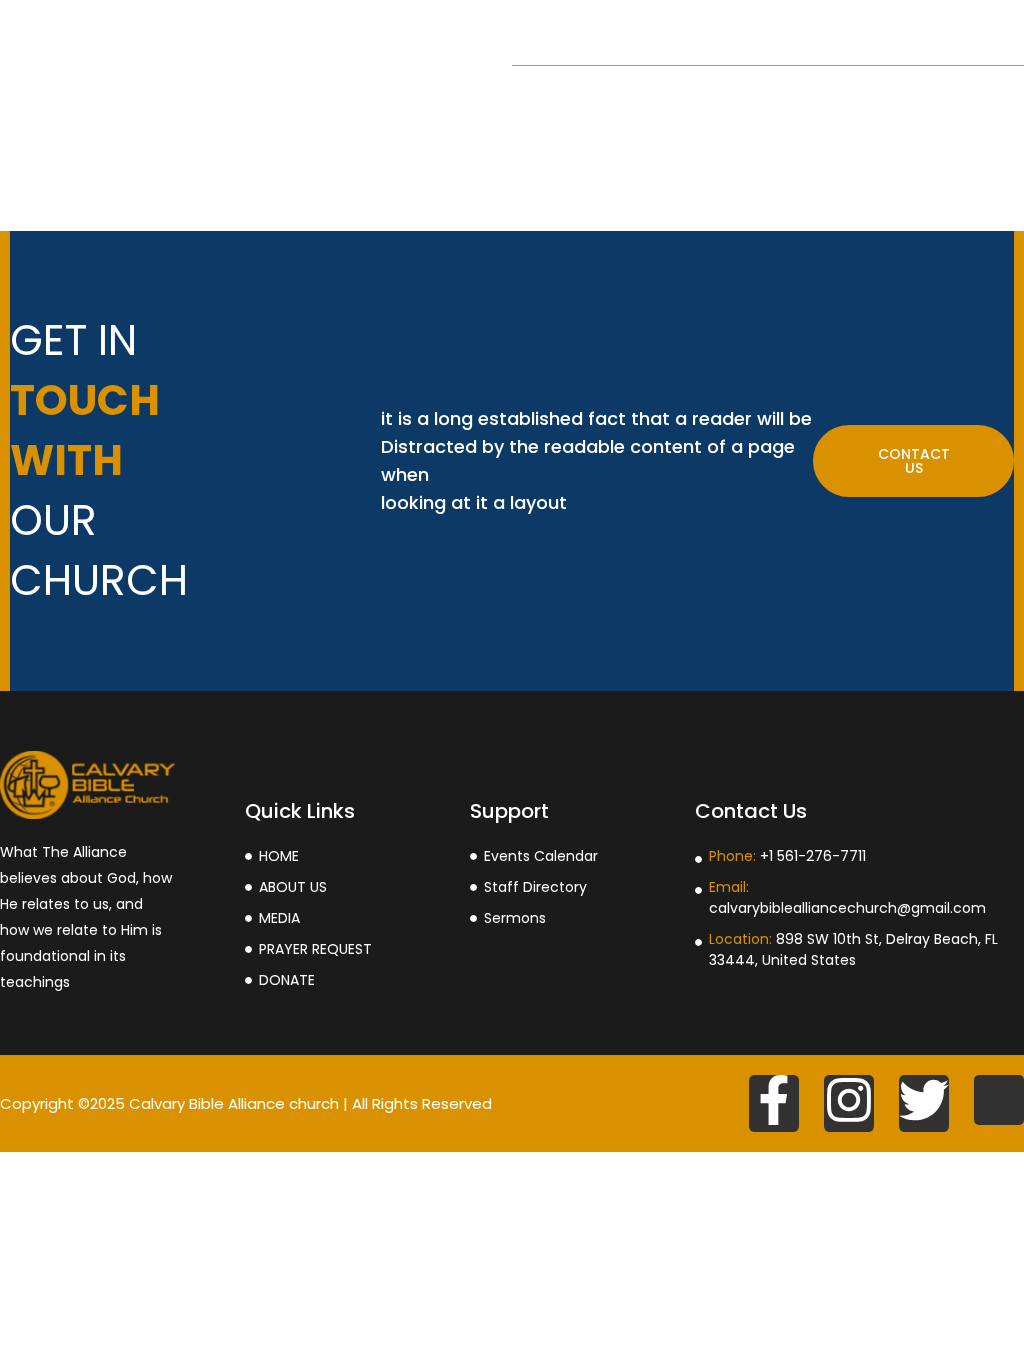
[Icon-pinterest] (999, 1100)
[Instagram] (849, 1103)
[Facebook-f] (774, 1103)
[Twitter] (924, 1103)
